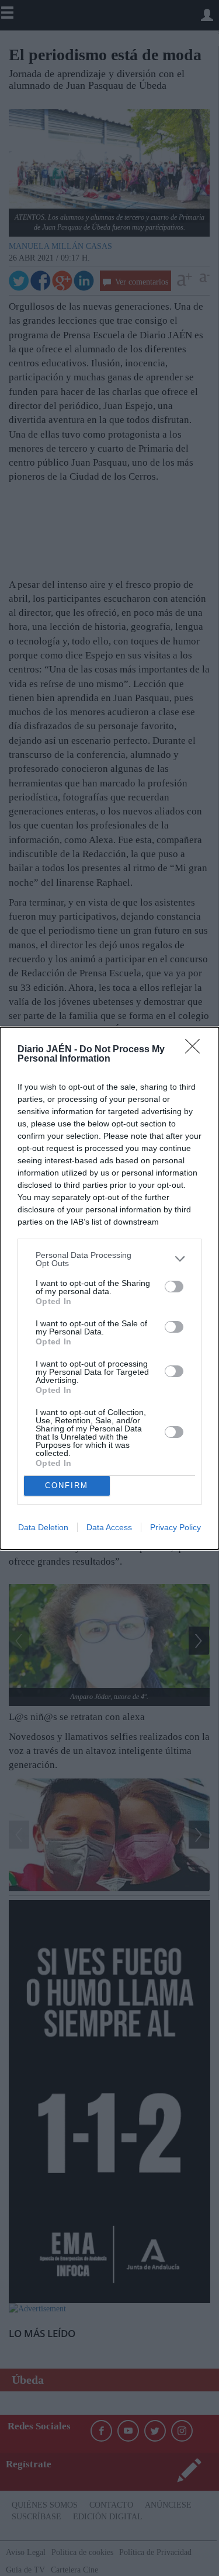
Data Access (109, 1527)
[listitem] (109, 1259)
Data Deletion (43, 1527)
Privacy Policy (175, 1527)
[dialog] (109, 1288)
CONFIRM (67, 1485)
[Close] (196, 1050)
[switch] (174, 1287)
